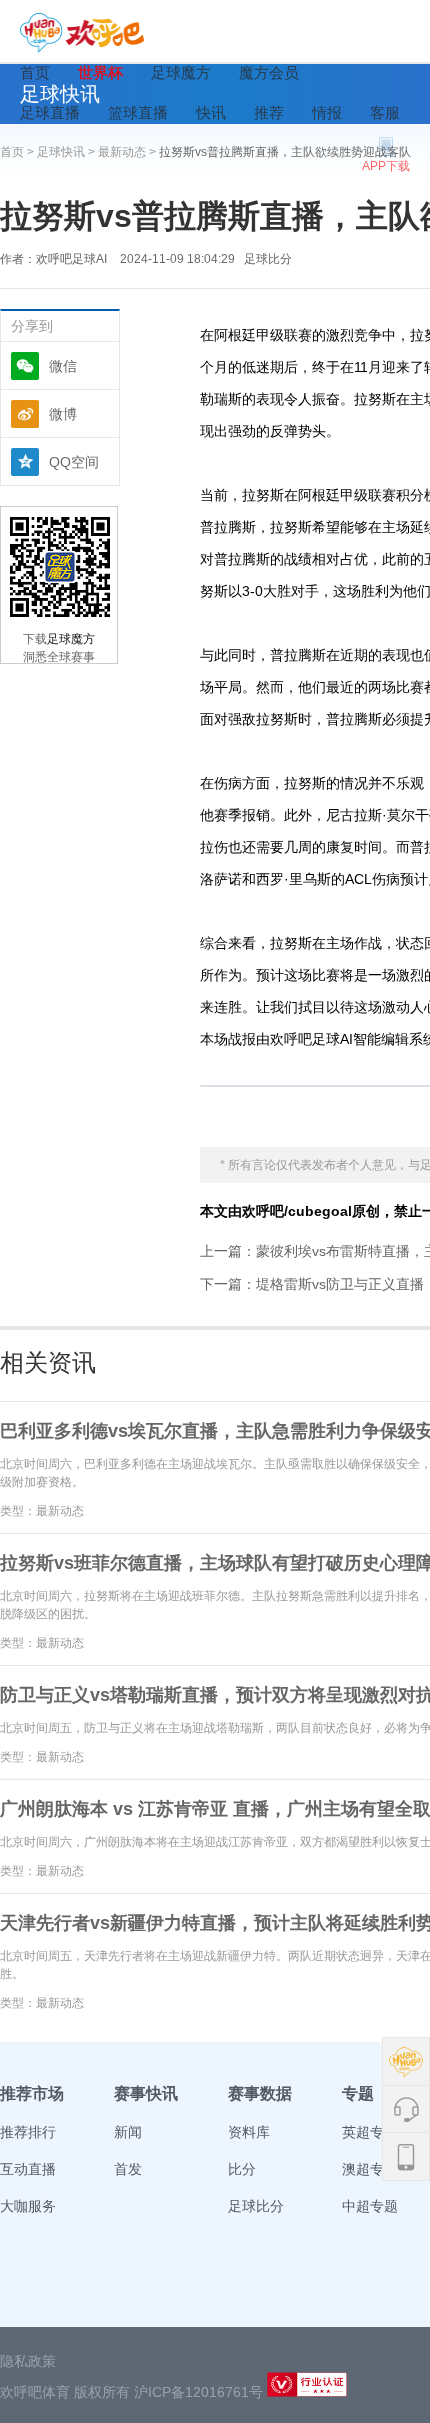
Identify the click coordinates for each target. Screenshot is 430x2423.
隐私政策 (28, 2361)
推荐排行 (28, 2132)
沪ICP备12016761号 (198, 2392)
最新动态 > (128, 152)
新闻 (128, 2132)
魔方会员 (269, 72)
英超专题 (370, 2132)
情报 (327, 112)
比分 (242, 2169)
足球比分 (268, 259)
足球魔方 (181, 72)
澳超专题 (370, 2169)
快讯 (211, 112)
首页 (35, 72)
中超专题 (370, 2206)
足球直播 (50, 112)
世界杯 (100, 72)
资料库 (249, 2132)
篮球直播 (138, 112)
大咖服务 (28, 2206)
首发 (128, 2169)
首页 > (18, 152)
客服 (385, 112)
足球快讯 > (67, 152)
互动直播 (28, 2169)
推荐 (269, 112)
